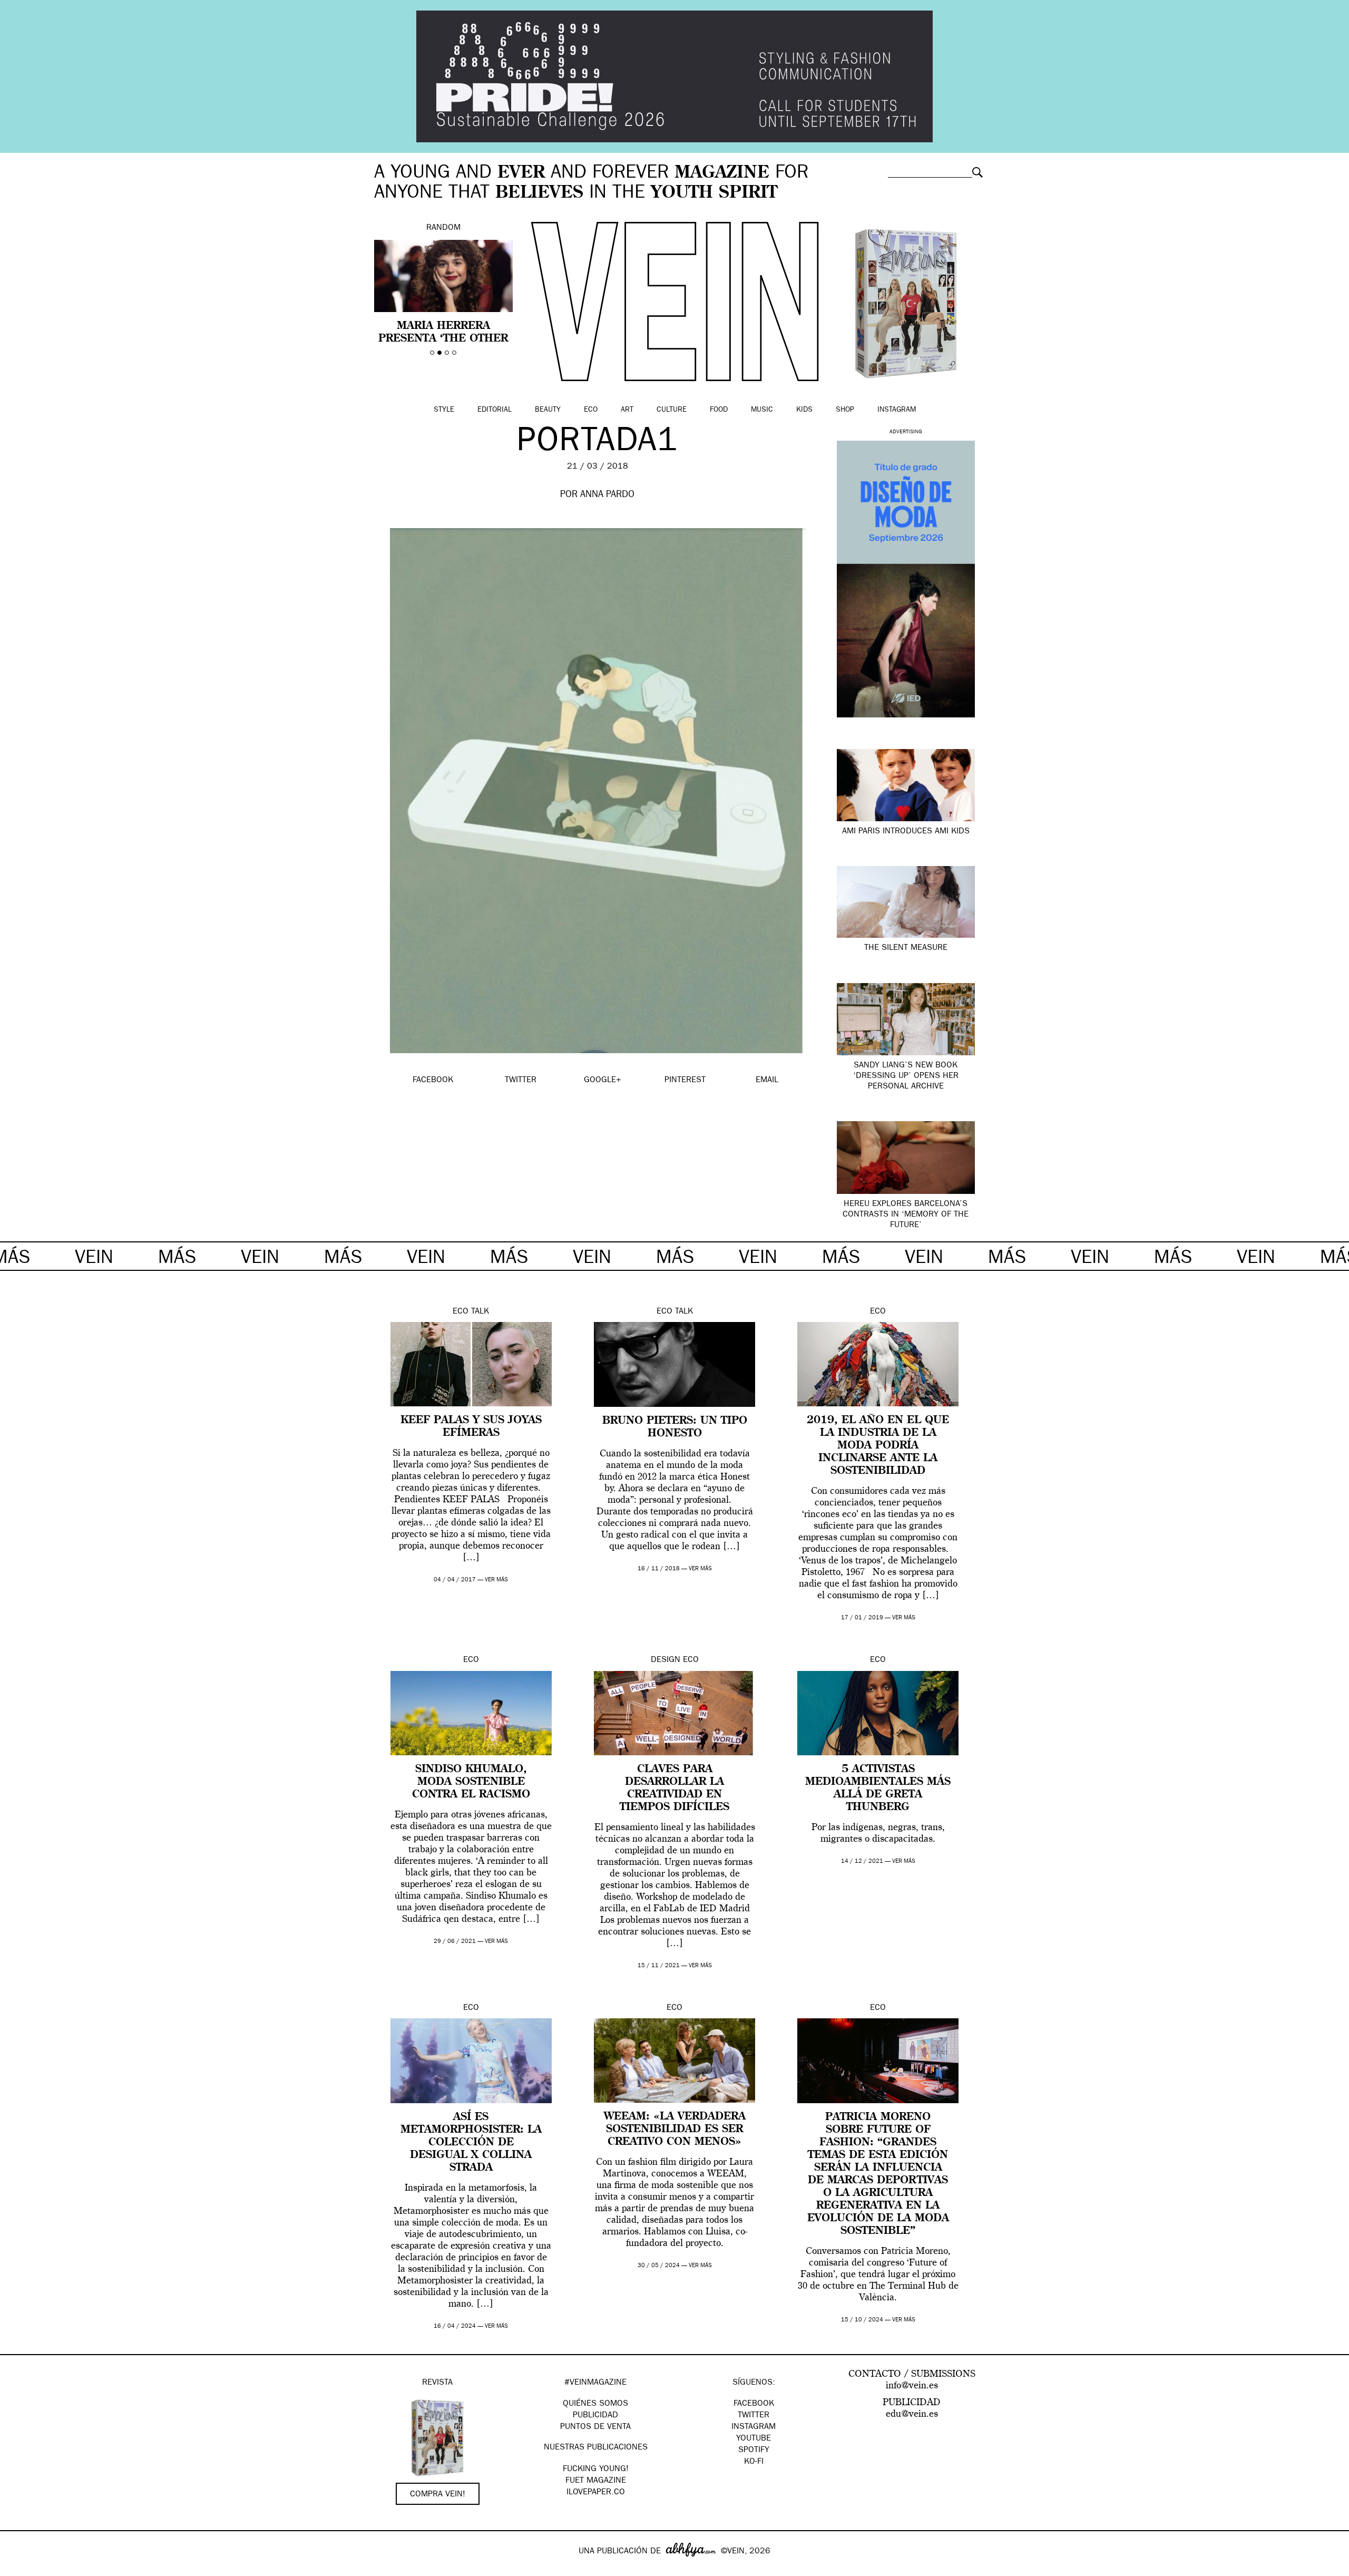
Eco (591, 410)
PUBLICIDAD (595, 2416)
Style (444, 410)
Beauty (548, 410)
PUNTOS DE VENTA (595, 2427)
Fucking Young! (596, 2470)
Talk (480, 1312)
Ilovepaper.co (596, 2493)
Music (762, 410)
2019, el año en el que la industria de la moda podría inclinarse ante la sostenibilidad (878, 1446)
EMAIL (767, 1081)
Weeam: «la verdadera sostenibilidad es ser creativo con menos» (675, 2130)
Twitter (754, 2416)
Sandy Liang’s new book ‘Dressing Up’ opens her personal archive (906, 1076)
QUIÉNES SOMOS (595, 2404)
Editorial (495, 410)
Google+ (19, 2569)
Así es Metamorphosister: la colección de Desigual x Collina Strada (471, 2143)
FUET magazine (596, 2481)
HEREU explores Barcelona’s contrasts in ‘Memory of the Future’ (906, 1215)
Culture (672, 410)
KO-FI (754, 2462)
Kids (804, 410)
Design (666, 1660)
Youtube (754, 2439)
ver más (496, 1580)
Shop (845, 410)
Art (627, 410)
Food (719, 410)
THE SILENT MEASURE (906, 948)
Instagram (897, 410)
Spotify (754, 2451)
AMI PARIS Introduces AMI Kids (906, 832)
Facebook (754, 2404)
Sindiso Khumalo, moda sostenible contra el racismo (471, 1782)
